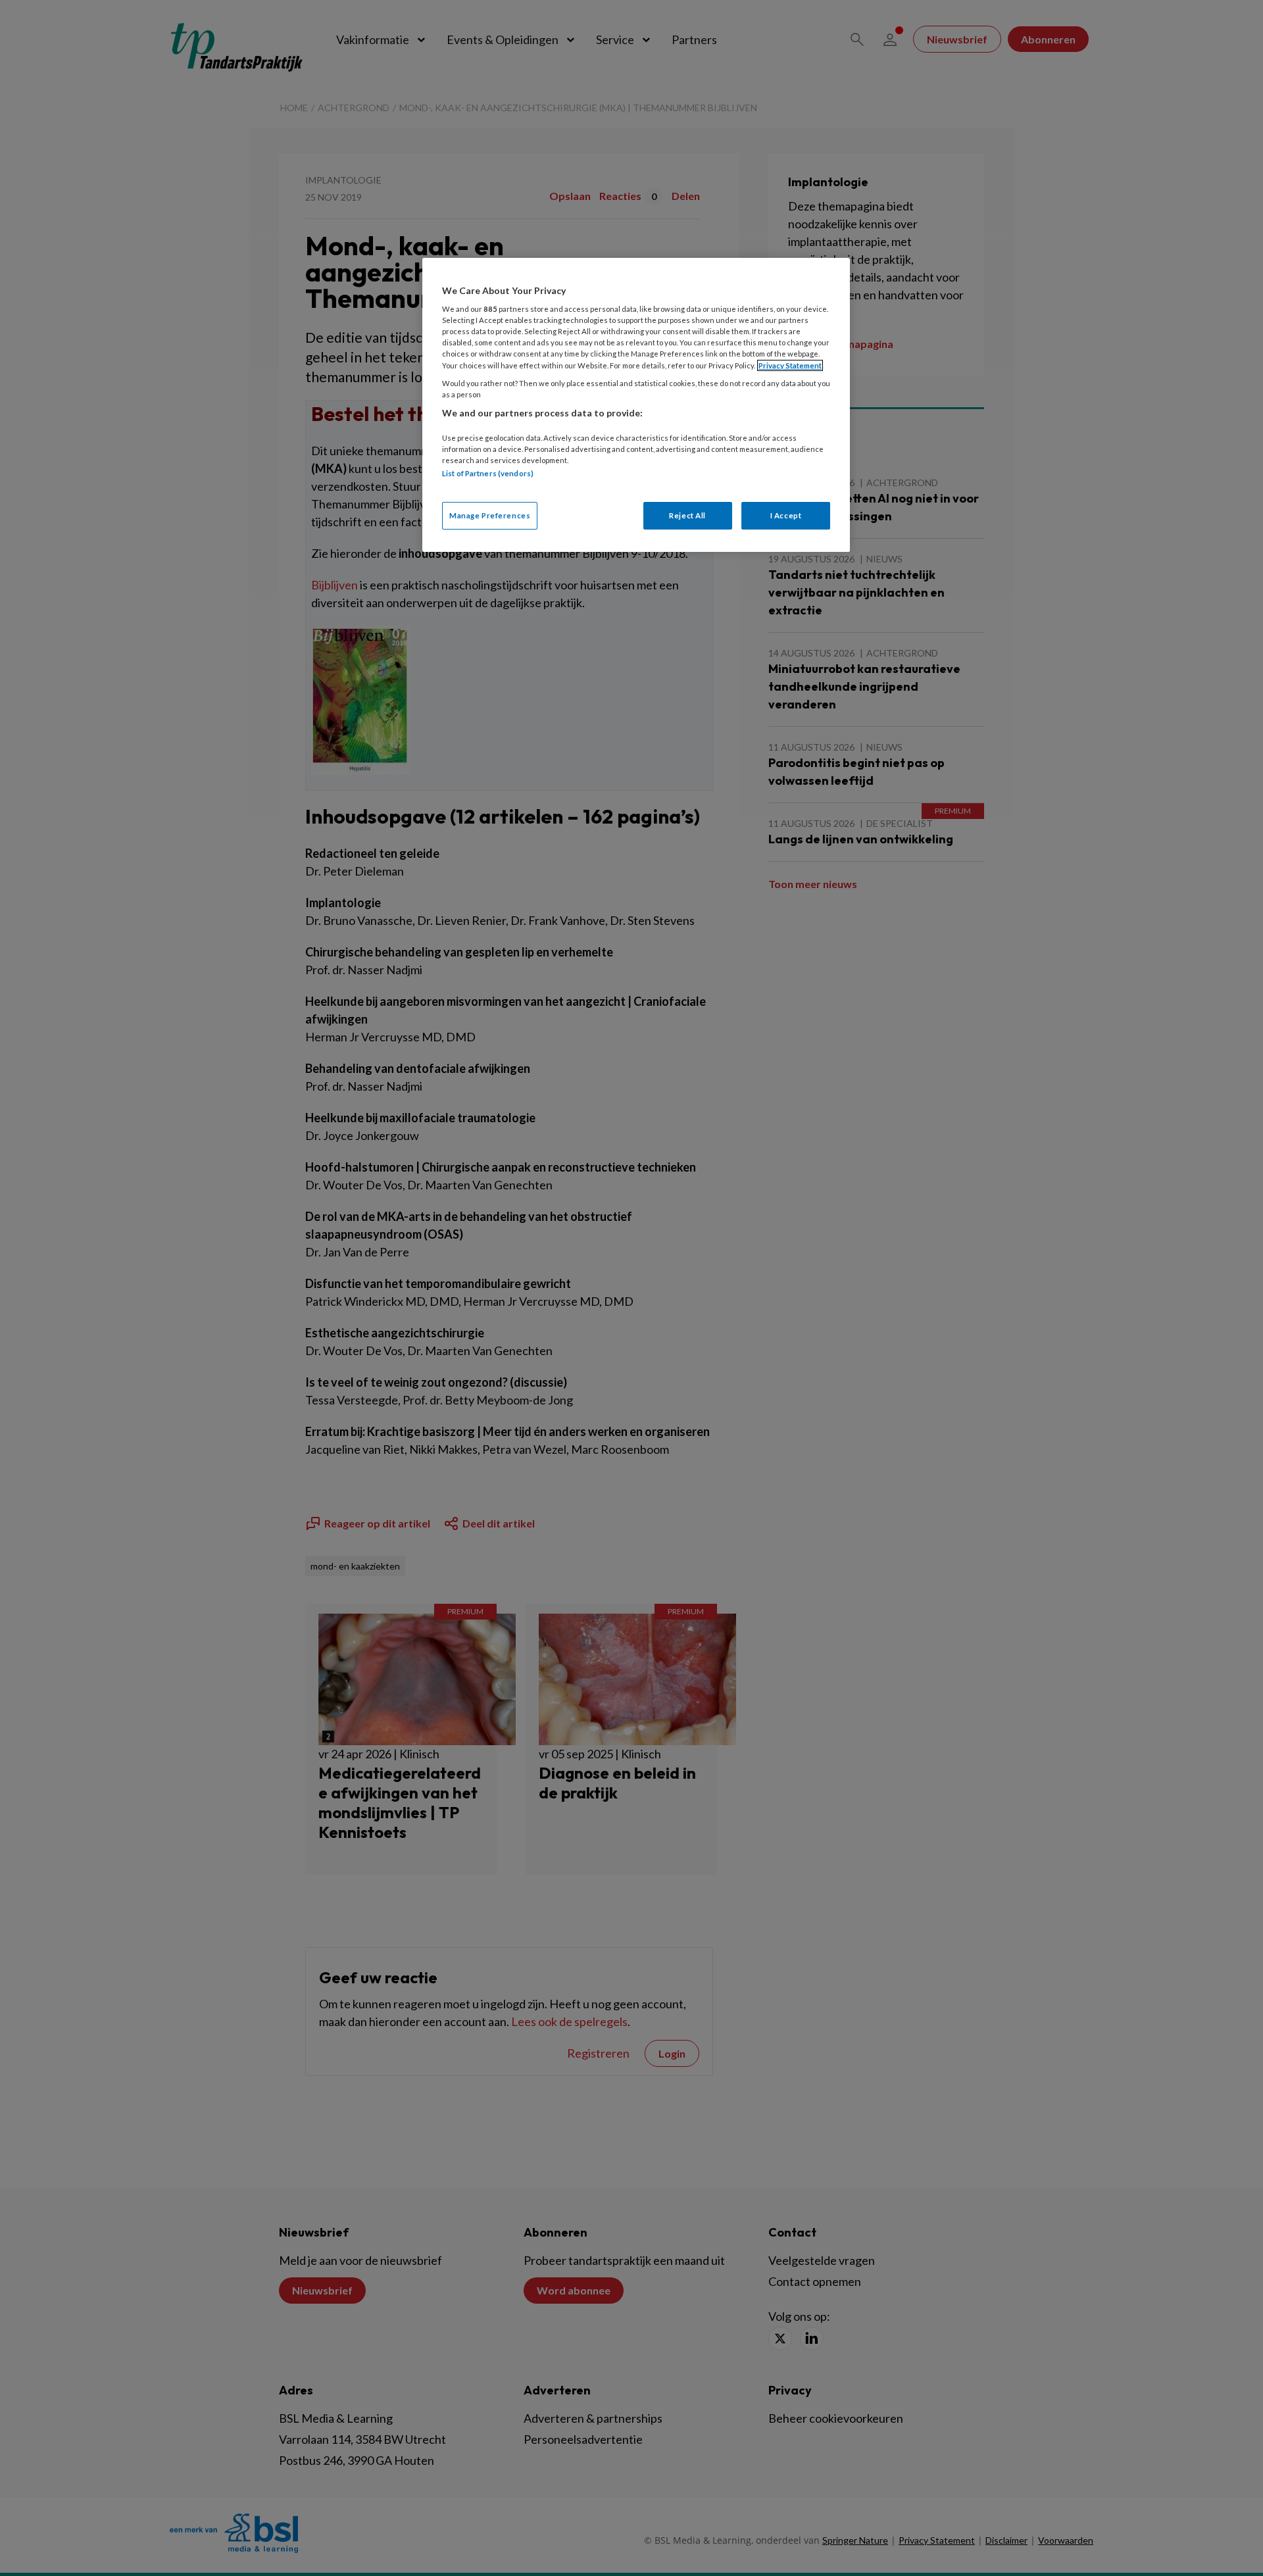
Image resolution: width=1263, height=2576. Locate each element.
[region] (636, 405)
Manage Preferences (490, 515)
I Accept (786, 515)
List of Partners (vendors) (488, 473)
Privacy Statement (790, 365)
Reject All (687, 515)
